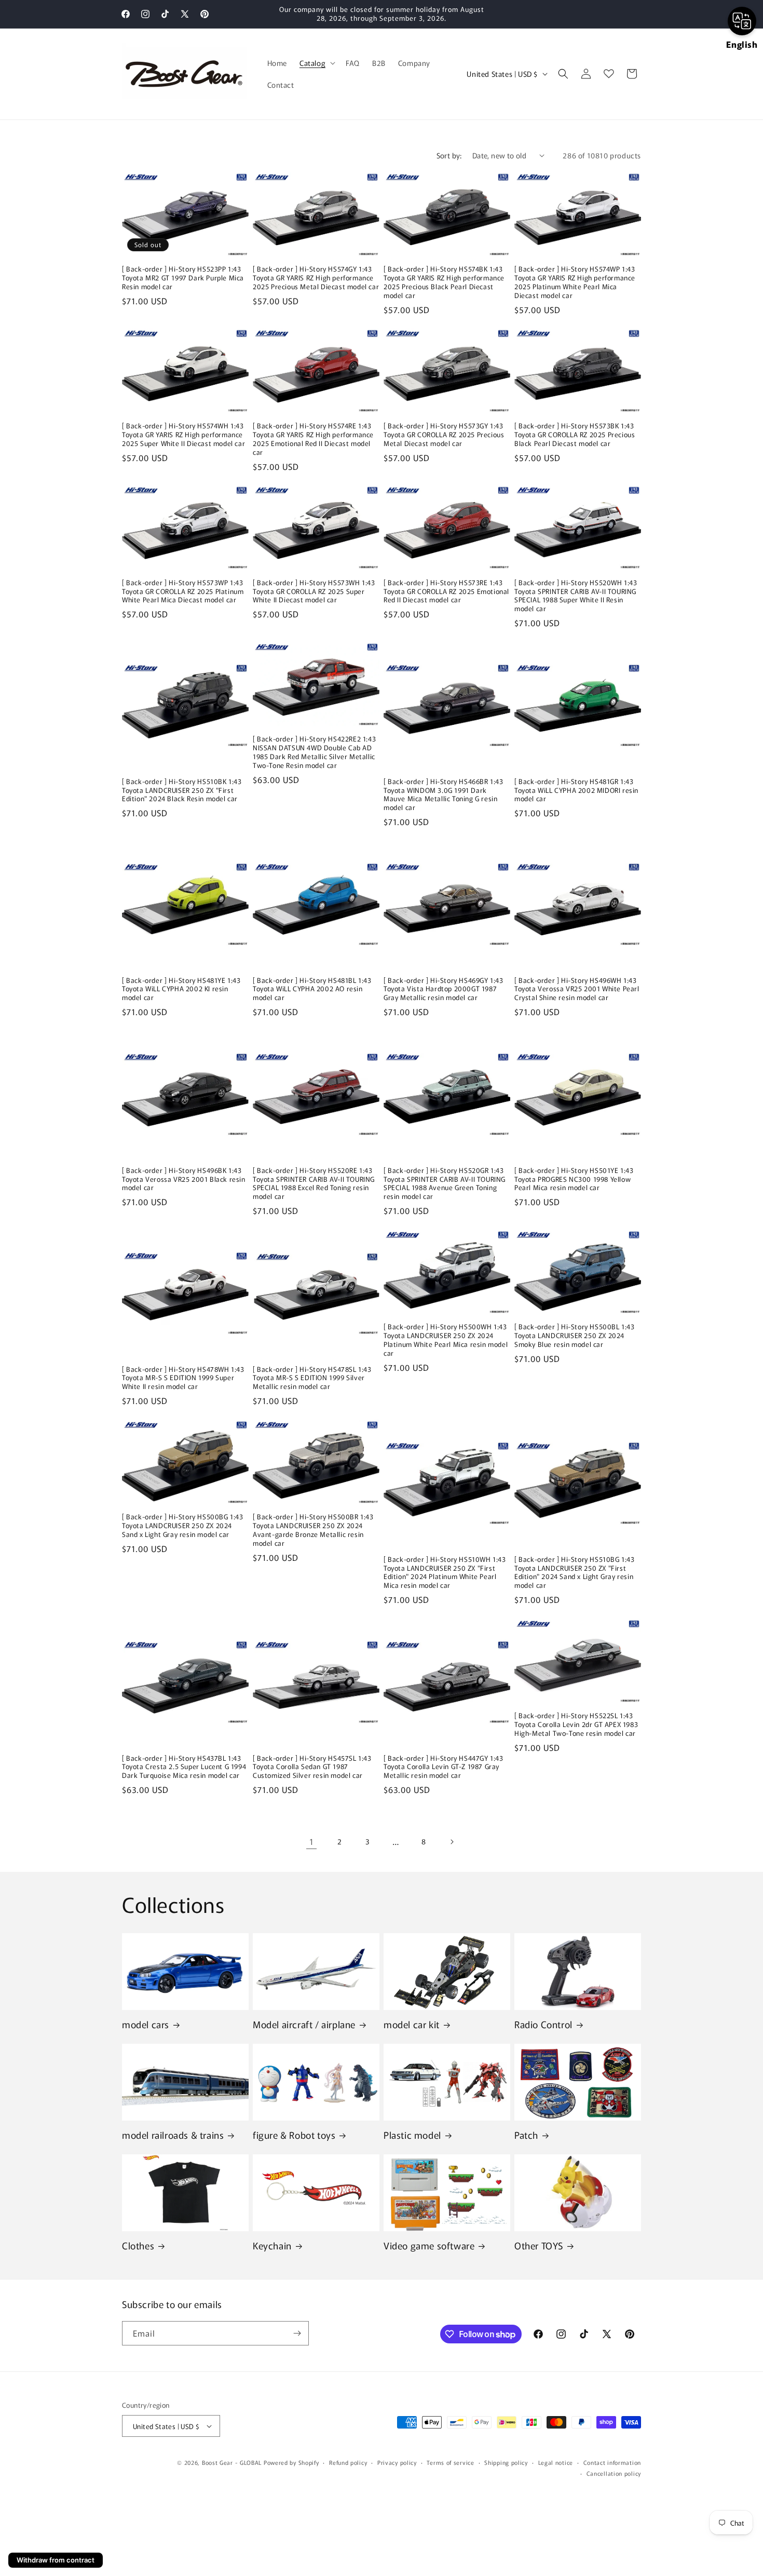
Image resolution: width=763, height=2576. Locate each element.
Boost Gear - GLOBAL (232, 2462)
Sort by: (449, 155)
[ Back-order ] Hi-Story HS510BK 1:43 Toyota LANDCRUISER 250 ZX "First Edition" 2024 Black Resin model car (182, 791)
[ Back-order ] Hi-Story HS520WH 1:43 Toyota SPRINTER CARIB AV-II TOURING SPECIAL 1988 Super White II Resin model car (576, 596)
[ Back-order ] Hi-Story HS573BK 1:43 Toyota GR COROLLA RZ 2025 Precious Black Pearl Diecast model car (575, 435)
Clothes (138, 2245)
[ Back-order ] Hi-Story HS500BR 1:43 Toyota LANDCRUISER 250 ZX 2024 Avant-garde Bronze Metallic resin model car (313, 1530)
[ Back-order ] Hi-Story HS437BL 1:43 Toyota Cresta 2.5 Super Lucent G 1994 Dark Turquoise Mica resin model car (184, 1767)
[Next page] (452, 1842)
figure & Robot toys (294, 2135)
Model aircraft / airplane (304, 2024)
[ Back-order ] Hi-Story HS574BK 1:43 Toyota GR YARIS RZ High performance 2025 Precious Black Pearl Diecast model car (444, 282)
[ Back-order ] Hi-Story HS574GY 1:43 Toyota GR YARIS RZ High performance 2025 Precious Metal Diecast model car (316, 278)
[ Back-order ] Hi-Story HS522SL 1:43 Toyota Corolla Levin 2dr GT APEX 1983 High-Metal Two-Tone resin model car (576, 1725)
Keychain (272, 2245)
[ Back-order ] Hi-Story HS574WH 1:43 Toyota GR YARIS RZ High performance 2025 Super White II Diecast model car (183, 435)
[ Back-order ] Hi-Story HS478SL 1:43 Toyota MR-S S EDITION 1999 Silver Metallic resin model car (312, 1378)
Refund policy (348, 2462)
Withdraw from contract (56, 2560)
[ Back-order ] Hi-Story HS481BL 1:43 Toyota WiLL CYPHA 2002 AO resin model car (312, 989)
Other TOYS (539, 2245)
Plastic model (412, 2135)
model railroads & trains (173, 2135)
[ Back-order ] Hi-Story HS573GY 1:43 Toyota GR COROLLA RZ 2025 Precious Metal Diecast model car (444, 435)
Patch (526, 2135)
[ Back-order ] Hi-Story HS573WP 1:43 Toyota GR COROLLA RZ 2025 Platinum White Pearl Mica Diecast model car (183, 592)
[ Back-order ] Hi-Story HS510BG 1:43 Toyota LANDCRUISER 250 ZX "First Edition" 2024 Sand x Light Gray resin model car (575, 1573)
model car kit (412, 2024)
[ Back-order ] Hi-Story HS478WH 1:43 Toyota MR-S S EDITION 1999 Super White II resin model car (183, 1378)
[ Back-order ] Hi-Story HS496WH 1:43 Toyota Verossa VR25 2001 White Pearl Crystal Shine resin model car (577, 989)
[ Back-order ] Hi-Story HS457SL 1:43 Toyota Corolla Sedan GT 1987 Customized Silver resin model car (312, 1767)
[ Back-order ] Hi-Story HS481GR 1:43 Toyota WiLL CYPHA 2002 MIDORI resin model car (576, 791)
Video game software (429, 2245)
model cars (146, 2024)
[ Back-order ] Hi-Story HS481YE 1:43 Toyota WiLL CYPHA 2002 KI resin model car (181, 989)
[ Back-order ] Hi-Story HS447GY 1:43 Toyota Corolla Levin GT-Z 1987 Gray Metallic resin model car (444, 1767)
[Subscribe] (297, 2333)
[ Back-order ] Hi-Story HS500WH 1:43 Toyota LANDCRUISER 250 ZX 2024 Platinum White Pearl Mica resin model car (446, 1340)
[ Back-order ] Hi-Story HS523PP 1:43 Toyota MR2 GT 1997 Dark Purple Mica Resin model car (183, 278)
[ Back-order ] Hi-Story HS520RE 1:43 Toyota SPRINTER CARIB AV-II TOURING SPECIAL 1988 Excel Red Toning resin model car (314, 1184)
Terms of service (450, 2462)
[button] (316, 63)
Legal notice (556, 2462)
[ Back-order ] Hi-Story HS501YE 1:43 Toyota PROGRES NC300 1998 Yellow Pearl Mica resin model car (574, 1179)
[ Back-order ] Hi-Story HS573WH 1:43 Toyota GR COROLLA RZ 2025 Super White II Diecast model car (314, 592)
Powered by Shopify (291, 2462)
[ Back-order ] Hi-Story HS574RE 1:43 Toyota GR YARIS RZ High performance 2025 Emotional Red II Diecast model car (313, 439)
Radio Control (543, 2024)
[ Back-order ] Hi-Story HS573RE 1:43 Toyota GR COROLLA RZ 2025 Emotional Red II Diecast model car (446, 592)
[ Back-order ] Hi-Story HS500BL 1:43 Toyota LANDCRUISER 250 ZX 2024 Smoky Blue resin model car (575, 1336)
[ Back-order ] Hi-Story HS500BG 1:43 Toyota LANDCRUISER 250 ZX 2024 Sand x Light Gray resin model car (183, 1526)
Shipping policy (506, 2462)
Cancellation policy (614, 2473)
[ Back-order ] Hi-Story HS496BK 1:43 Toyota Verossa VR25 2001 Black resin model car (184, 1179)
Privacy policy (397, 2462)
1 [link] (312, 1841)
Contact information (612, 2462)
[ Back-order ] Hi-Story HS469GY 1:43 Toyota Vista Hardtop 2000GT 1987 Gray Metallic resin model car (444, 989)
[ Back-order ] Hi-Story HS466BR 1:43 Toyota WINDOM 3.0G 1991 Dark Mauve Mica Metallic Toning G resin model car (444, 795)
